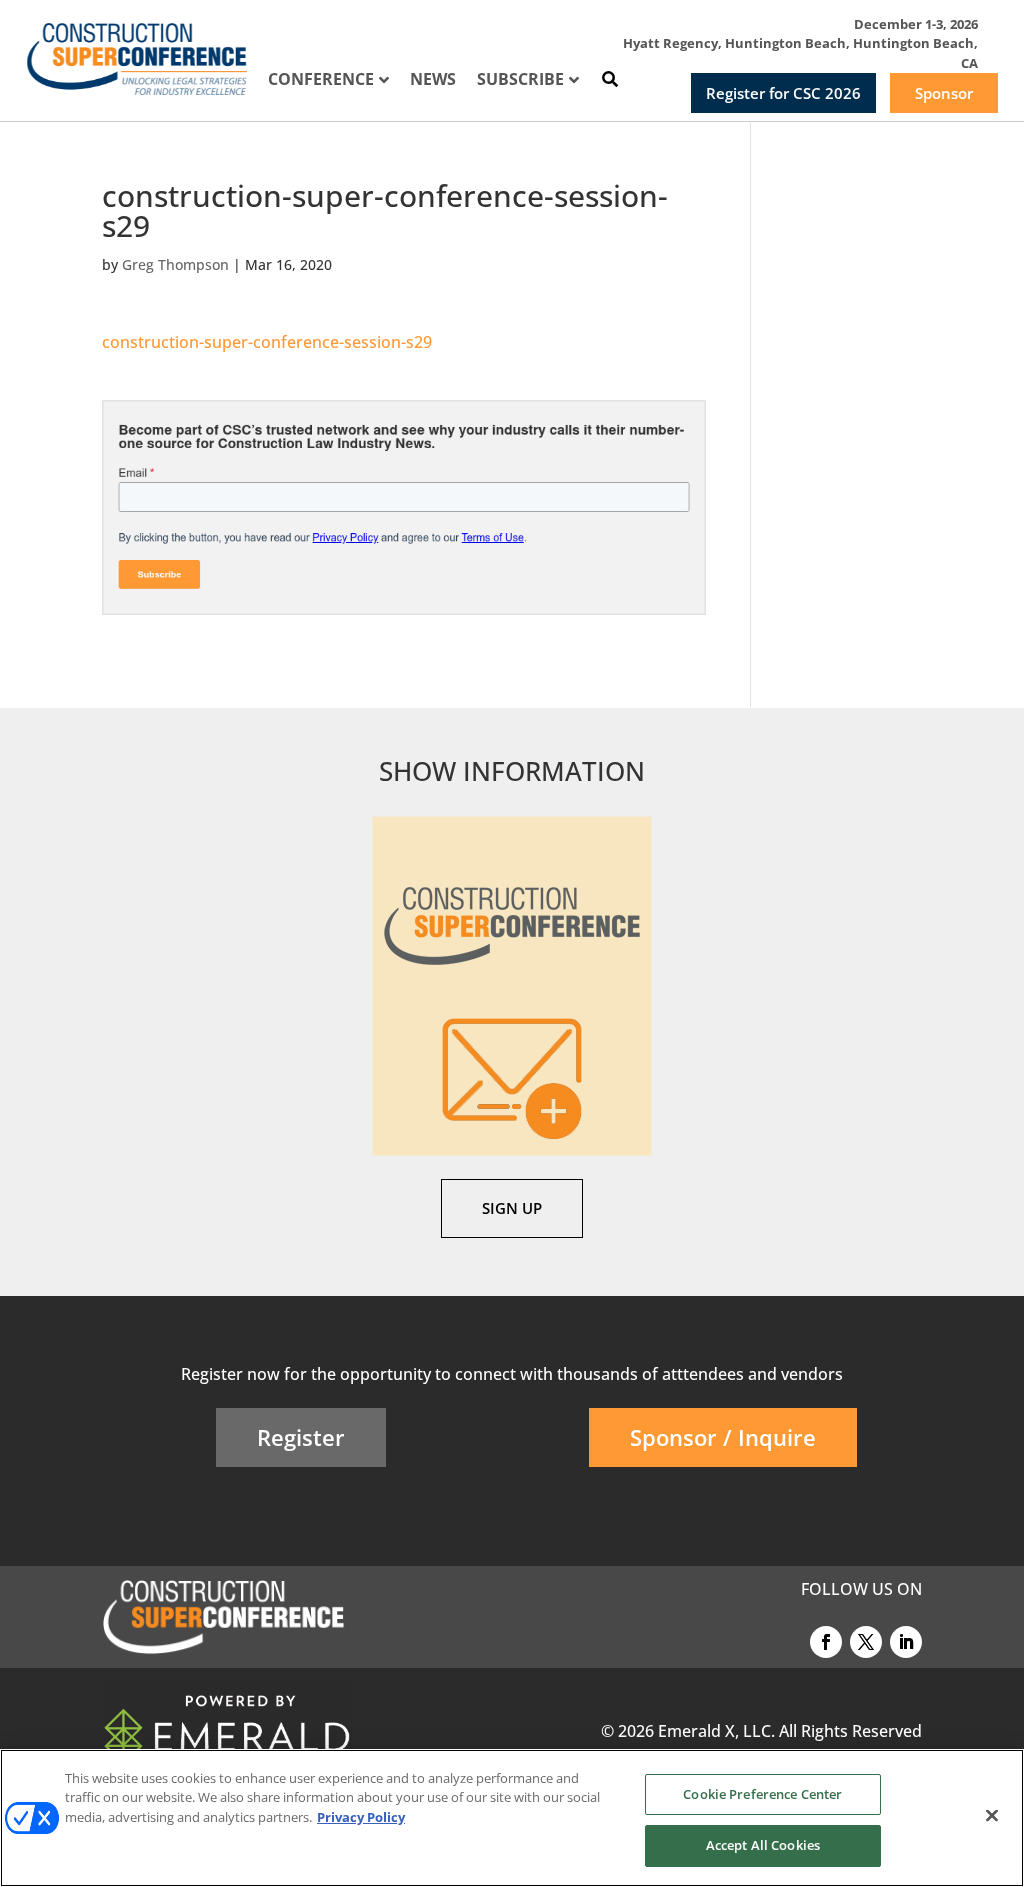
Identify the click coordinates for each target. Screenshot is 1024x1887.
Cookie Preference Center (762, 1794)
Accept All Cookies (763, 1845)
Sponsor (944, 93)
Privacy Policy (361, 1817)
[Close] (992, 1815)
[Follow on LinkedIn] (906, 1642)
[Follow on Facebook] (826, 1642)
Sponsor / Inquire (723, 1437)
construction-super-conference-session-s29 (267, 342)
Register (301, 1437)
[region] (512, 1818)
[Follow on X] (866, 1642)
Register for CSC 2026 (783, 93)
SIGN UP (512, 1208)
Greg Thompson (175, 264)
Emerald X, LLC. (716, 1731)
